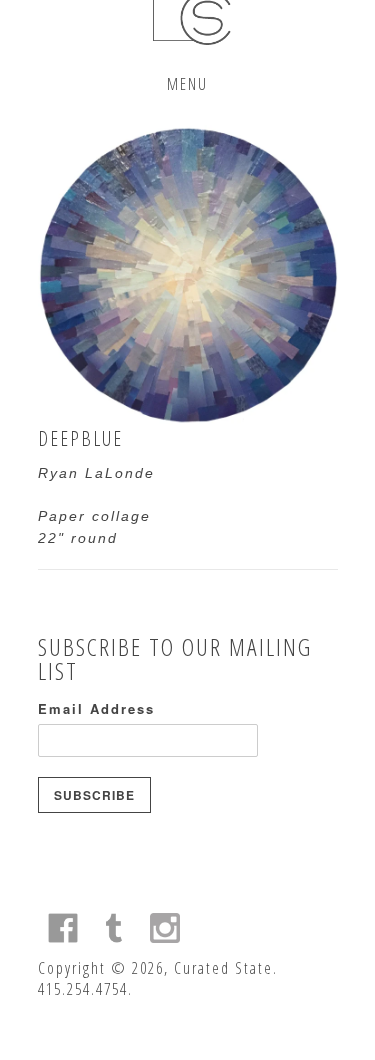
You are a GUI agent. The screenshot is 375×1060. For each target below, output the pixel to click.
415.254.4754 (83, 989)
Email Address (96, 708)
